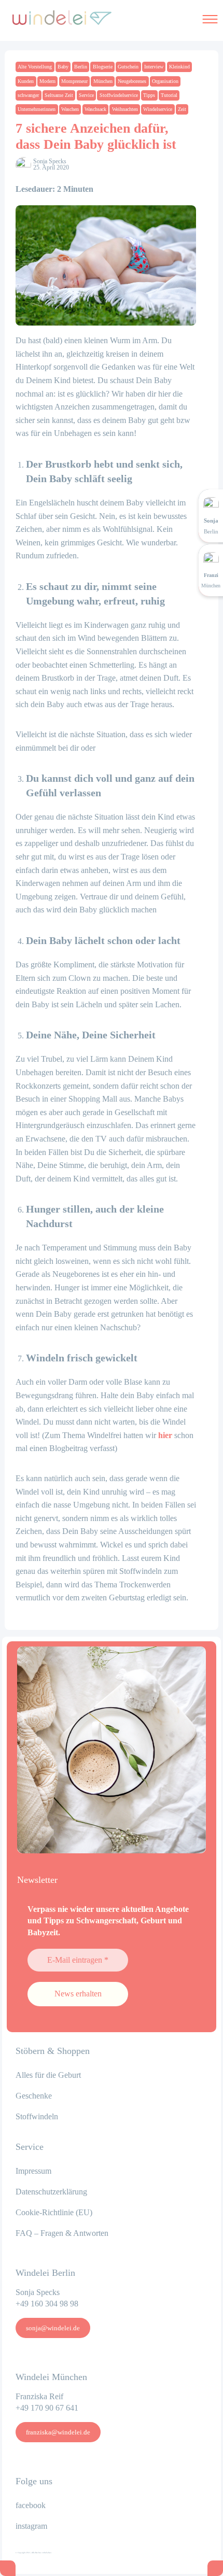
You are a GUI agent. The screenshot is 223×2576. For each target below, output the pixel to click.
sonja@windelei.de (53, 2328)
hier (165, 1435)
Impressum (33, 2171)
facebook (31, 2505)
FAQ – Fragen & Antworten (62, 2233)
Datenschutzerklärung (51, 2192)
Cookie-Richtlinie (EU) (54, 2212)
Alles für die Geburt (48, 2075)
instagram (31, 2526)
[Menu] (210, 18)
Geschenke (34, 2096)
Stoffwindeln (37, 2116)
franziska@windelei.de (58, 2432)
